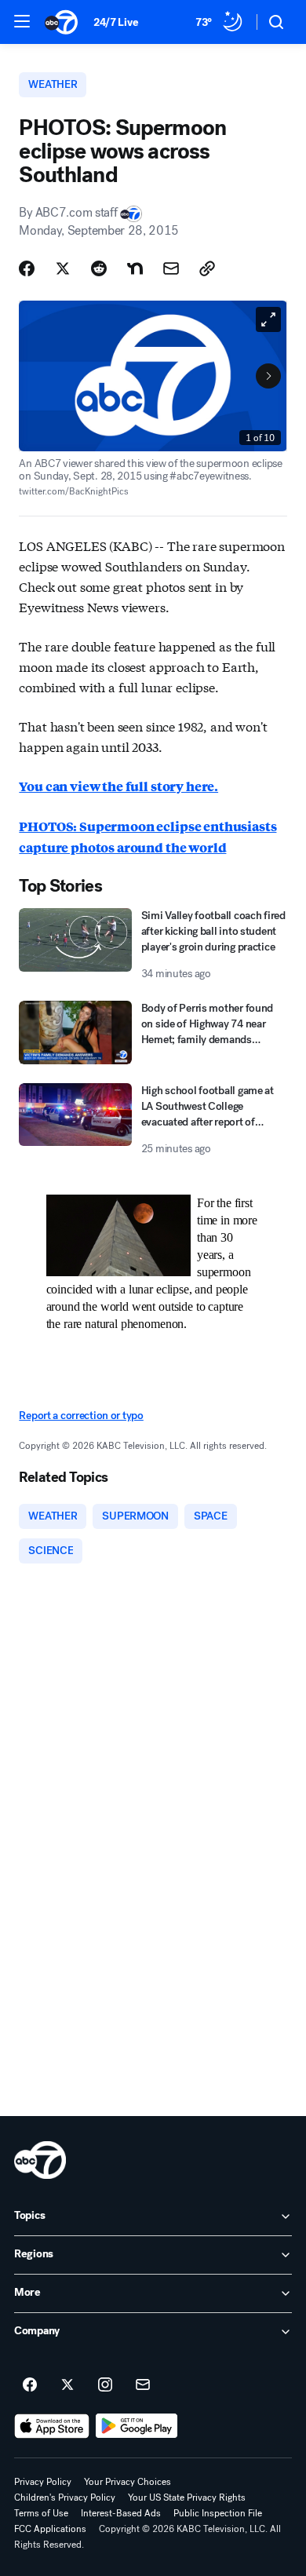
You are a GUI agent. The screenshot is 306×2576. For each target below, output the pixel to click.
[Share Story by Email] (171, 268)
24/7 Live (116, 22)
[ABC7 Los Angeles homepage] (61, 22)
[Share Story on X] (63, 268)
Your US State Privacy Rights (187, 2498)
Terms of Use (41, 2513)
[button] (22, 21)
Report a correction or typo (81, 1416)
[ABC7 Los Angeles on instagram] (105, 2385)
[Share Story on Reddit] (99, 268)
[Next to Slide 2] (268, 376)
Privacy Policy (43, 2482)
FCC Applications (50, 2529)
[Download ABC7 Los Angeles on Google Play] (137, 2426)
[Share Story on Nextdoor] (135, 268)
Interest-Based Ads (121, 2513)
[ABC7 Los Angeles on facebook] (30, 2385)
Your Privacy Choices (127, 2482)
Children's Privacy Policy (65, 2498)
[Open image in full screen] (268, 319)
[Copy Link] (207, 268)
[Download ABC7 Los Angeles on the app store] (52, 2426)
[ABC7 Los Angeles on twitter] (67, 2385)
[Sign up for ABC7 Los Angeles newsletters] (143, 2385)
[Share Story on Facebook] (27, 268)
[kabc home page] (40, 2160)
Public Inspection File (218, 2513)
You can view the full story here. (118, 786)
